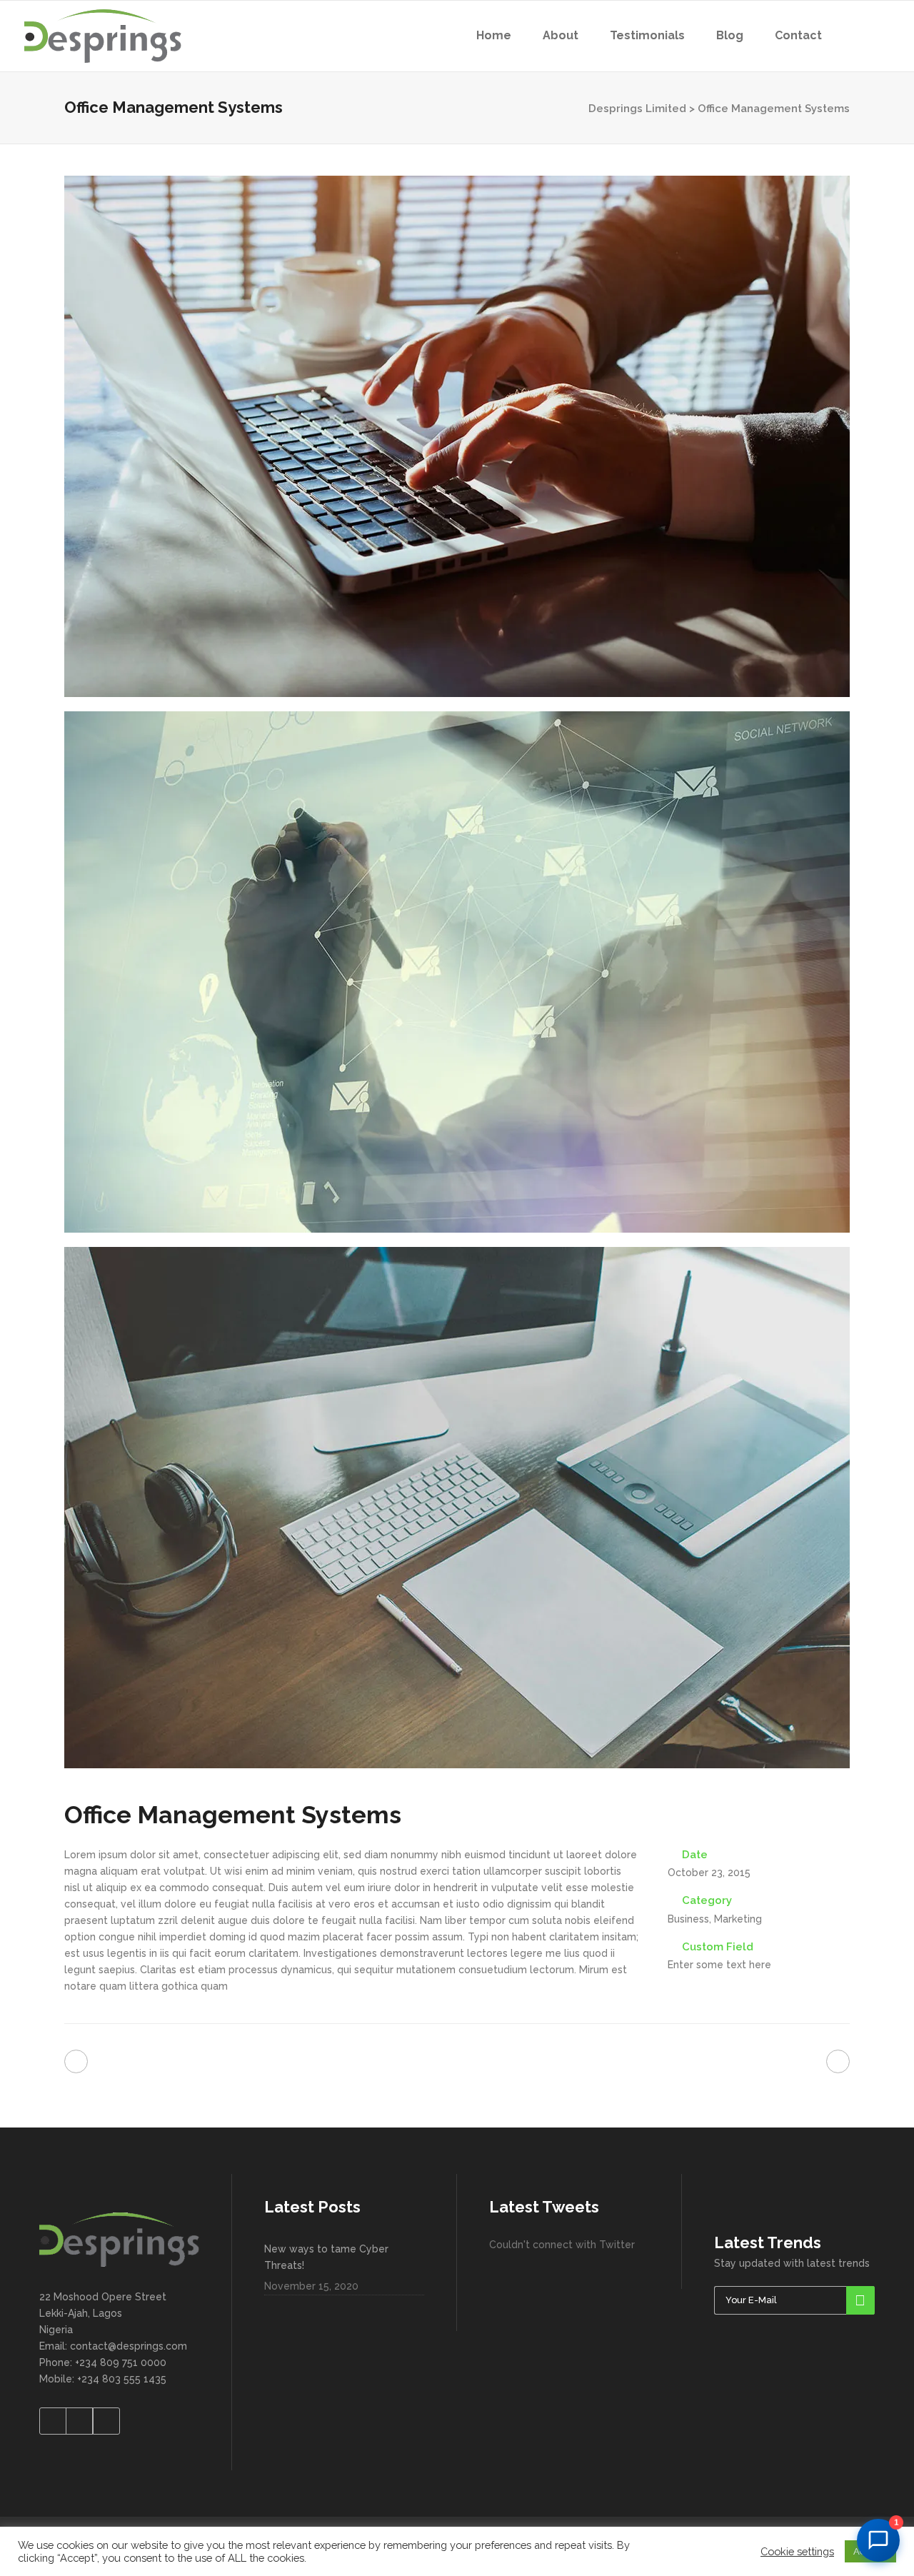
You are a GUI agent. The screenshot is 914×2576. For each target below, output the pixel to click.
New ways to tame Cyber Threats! (326, 2257)
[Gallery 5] (457, 972)
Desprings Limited (637, 109)
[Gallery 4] (457, 436)
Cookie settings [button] (797, 2551)
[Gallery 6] (457, 1508)
